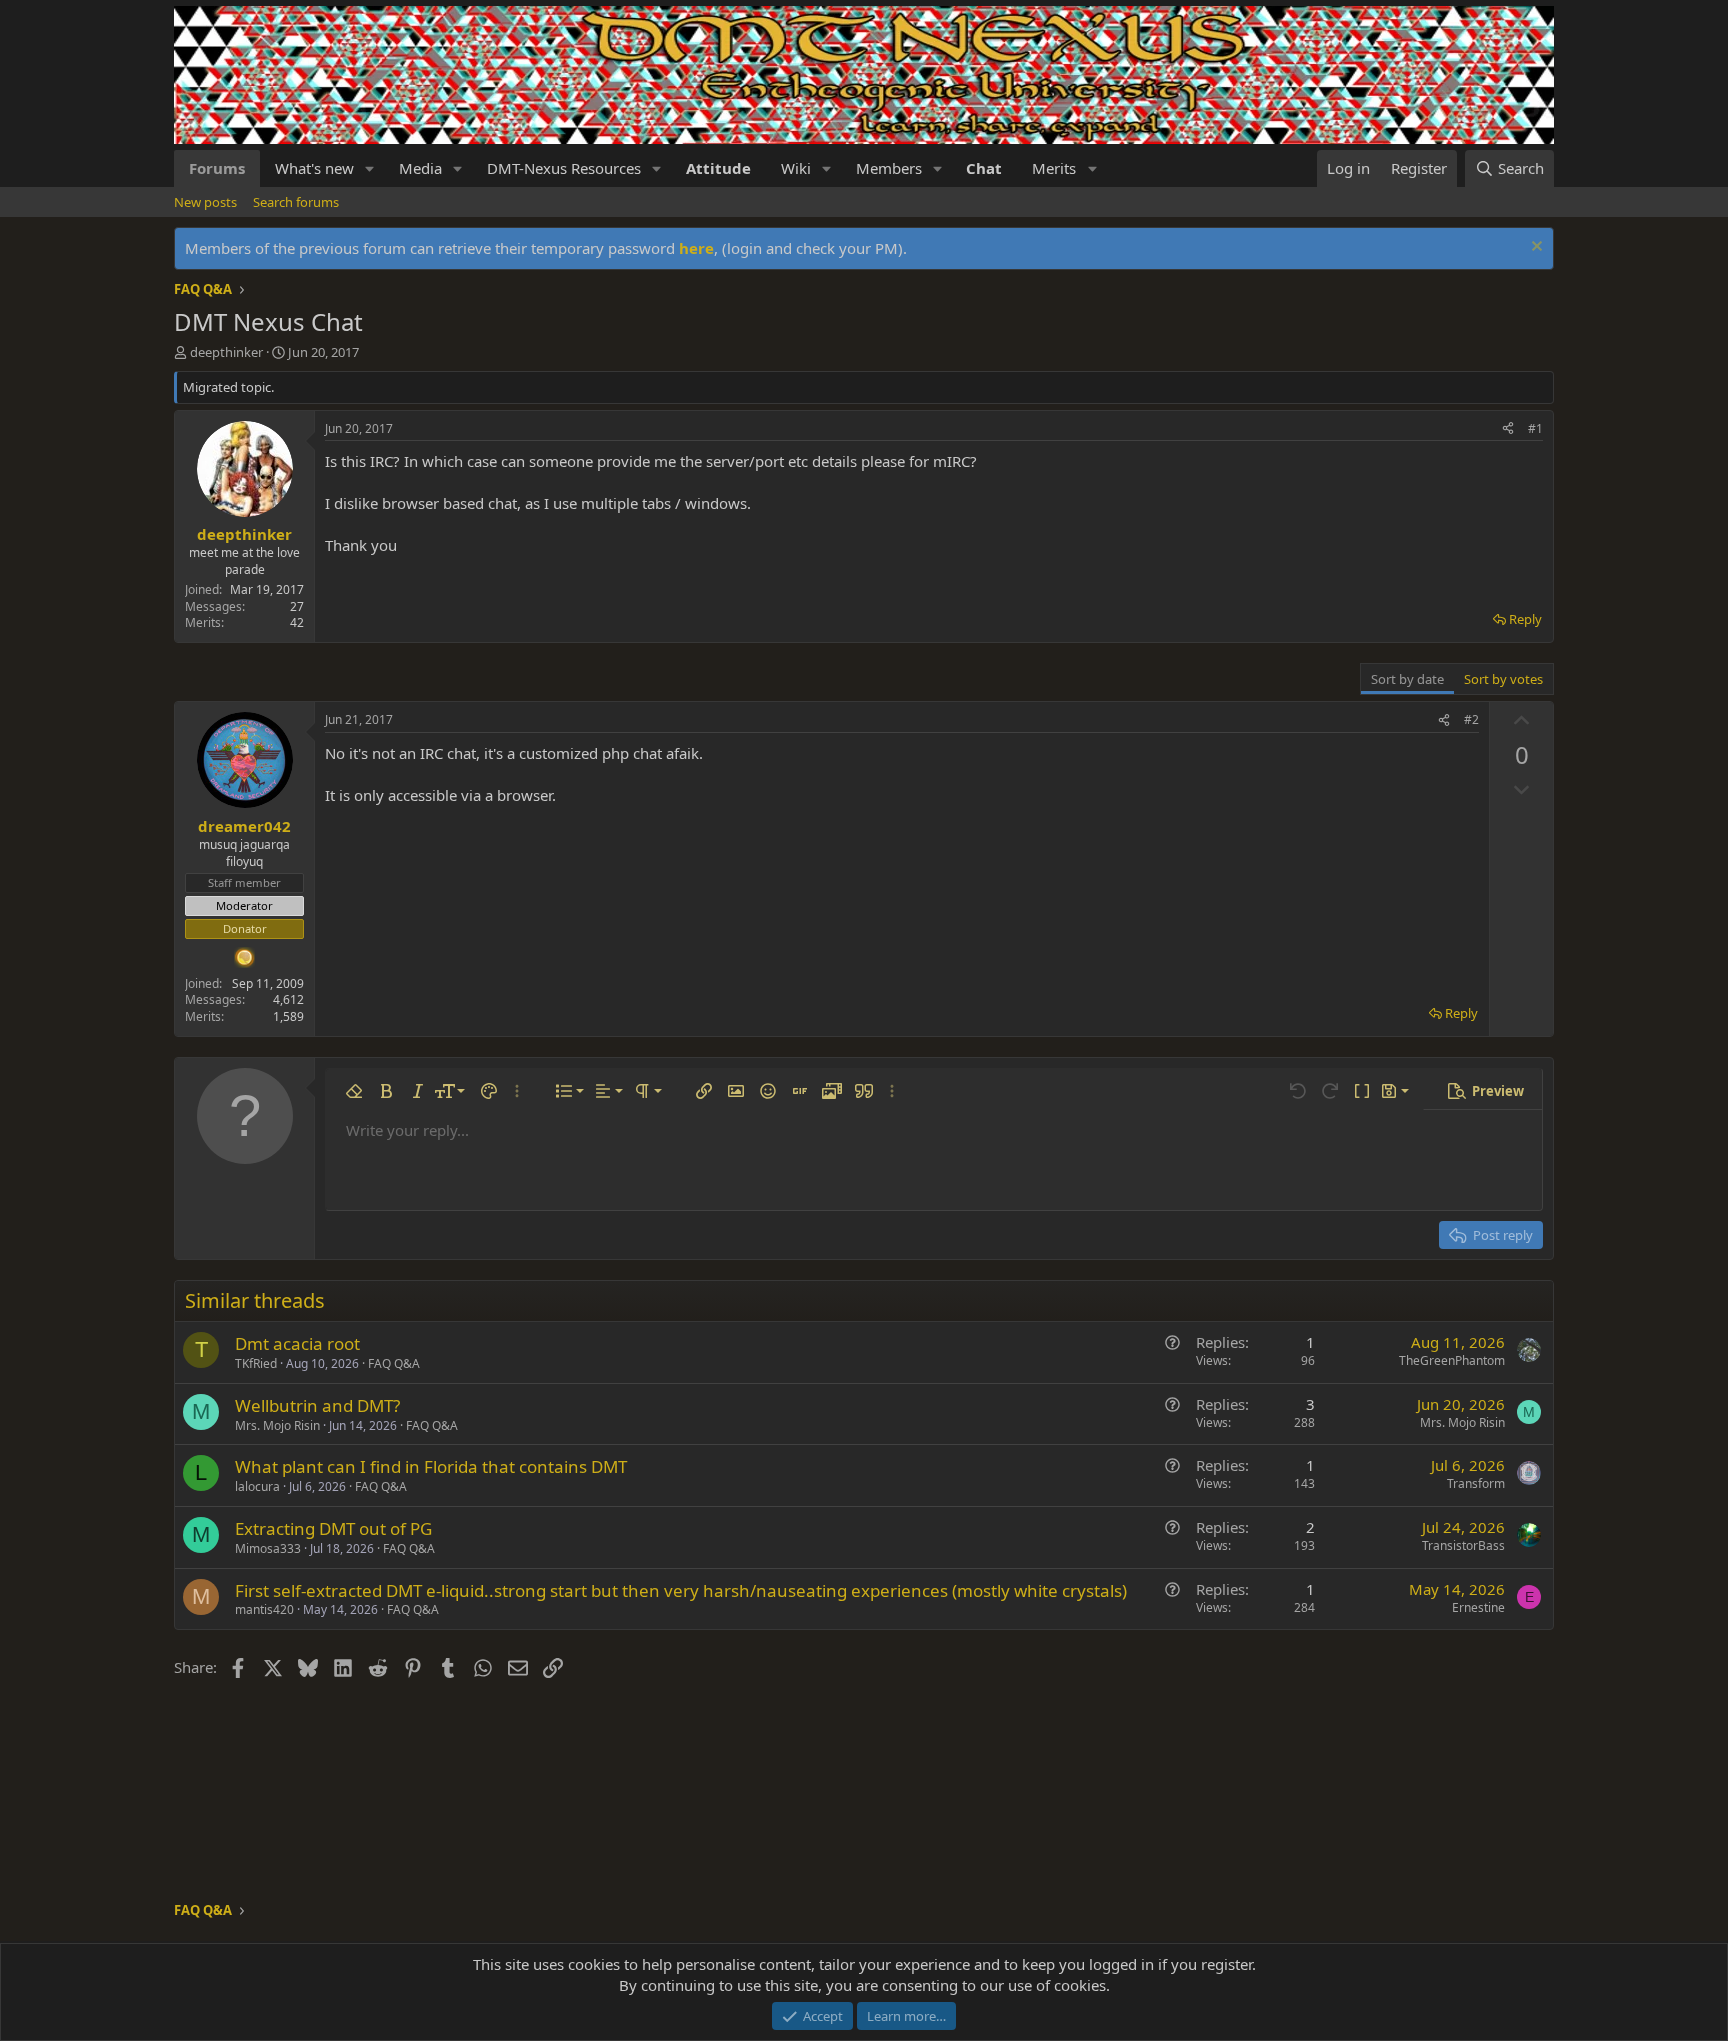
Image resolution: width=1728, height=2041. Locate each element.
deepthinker (226, 352)
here (696, 248)
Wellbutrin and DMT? (317, 1405)
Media (420, 168)
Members (889, 168)
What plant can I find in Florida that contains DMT (431, 1466)
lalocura (257, 1486)
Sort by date (1407, 679)
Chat (984, 168)
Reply (1525, 619)
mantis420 (264, 1609)
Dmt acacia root (297, 1343)
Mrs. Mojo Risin (277, 1425)
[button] (370, 168)
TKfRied (256, 1363)
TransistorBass (1463, 1545)
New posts (205, 202)
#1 (1535, 428)
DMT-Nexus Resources (564, 168)
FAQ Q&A (394, 1363)
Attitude (718, 168)
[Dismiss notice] (1534, 248)
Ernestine (1478, 1607)
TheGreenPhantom (1452, 1360)
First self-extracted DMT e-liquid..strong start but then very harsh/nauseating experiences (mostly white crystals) (681, 1590)
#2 (1471, 719)
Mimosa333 (268, 1548)
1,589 (288, 1016)
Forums (217, 168)
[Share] (1508, 429)
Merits (1054, 168)
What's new (314, 168)
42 (297, 622)
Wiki (796, 168)
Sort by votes (1503, 679)
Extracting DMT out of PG (333, 1528)
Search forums (296, 202)
